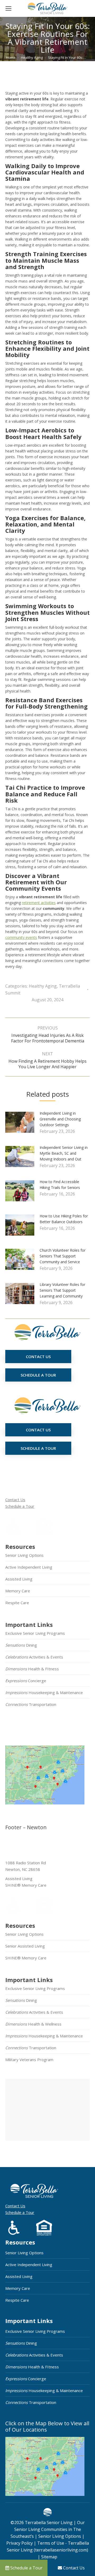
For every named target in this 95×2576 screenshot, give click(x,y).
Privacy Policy (20, 2543)
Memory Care (18, 1591)
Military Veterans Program (29, 2060)
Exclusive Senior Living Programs (35, 1633)
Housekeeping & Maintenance (44, 1692)
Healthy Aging (43, 986)
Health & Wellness (33, 2024)
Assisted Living (19, 1579)
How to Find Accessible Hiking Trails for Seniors (60, 1185)
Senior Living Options (24, 1555)
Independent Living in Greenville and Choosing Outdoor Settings (60, 1119)
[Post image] (22, 1124)
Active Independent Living (29, 1567)
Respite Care (17, 1603)
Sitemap (49, 2557)
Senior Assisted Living (25, 1946)
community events (21, 937)
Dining (21, 1645)
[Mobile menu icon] (8, 8)
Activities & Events (34, 1657)
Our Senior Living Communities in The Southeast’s (48, 2529)
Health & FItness (32, 1669)
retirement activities (39, 903)
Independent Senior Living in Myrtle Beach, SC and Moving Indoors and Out (64, 1153)
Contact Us (15, 1500)
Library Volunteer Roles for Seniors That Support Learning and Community (62, 1290)
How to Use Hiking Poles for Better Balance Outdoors (64, 1219)
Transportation (31, 1704)
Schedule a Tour (20, 1506)
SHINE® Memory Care (26, 1958)
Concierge (26, 1681)
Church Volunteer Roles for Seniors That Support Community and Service (63, 1256)
